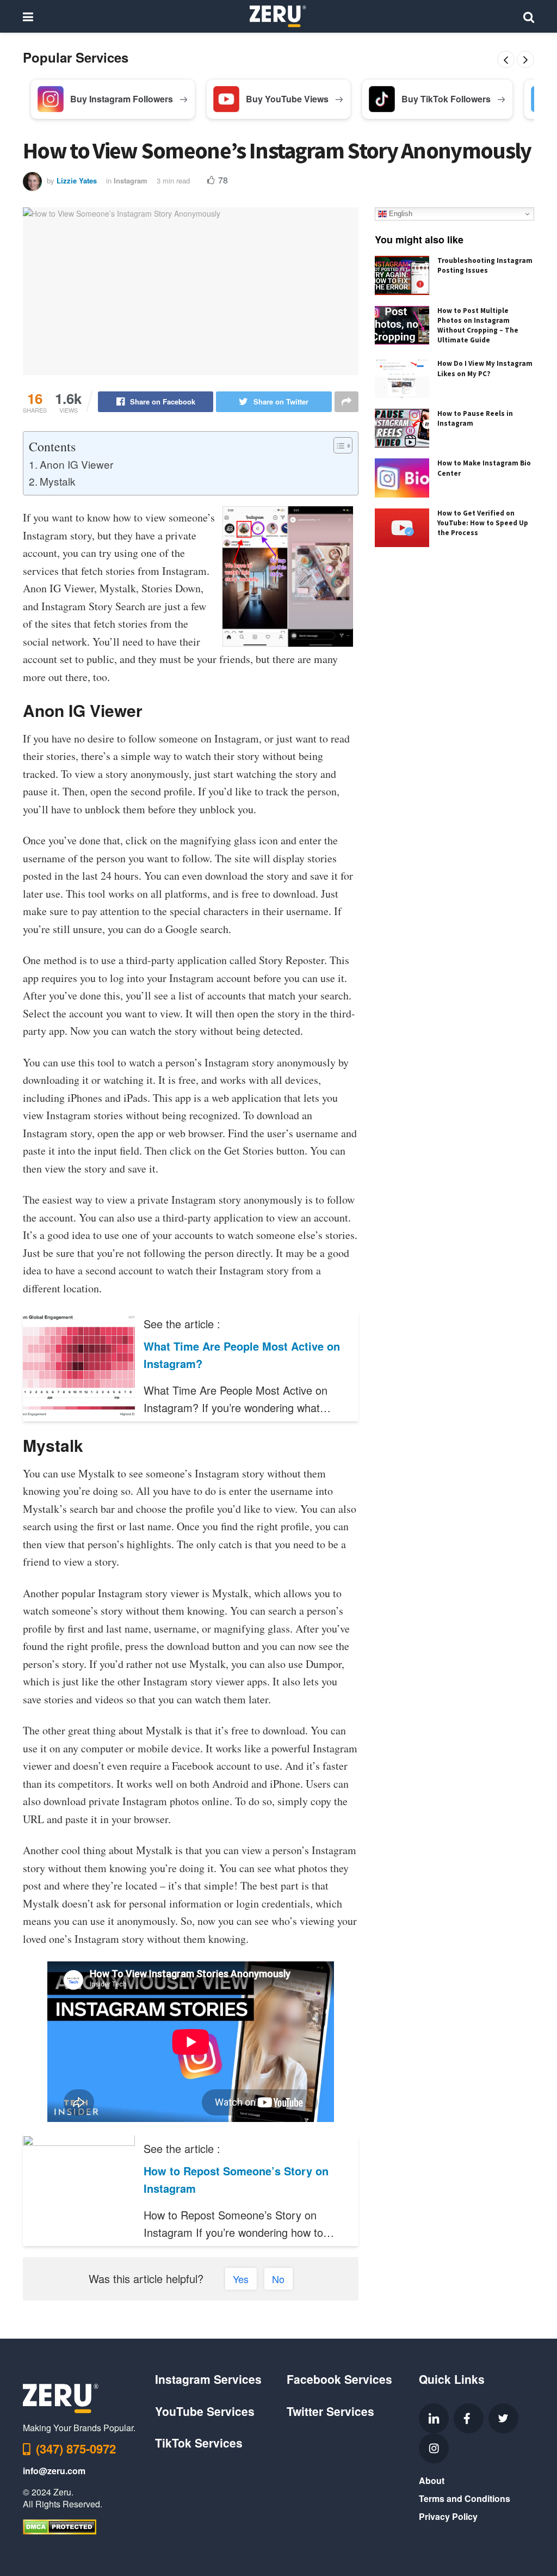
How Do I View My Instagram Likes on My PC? (485, 368)
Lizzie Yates (77, 180)
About (432, 2480)
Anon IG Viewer (76, 464)
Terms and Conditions (465, 2498)
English (400, 214)
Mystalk (58, 481)
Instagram (131, 180)
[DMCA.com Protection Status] (60, 2526)
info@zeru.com (54, 2471)
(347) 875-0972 (76, 2449)
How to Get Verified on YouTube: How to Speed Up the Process (483, 523)
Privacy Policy (448, 2516)
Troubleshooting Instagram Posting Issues (485, 265)
